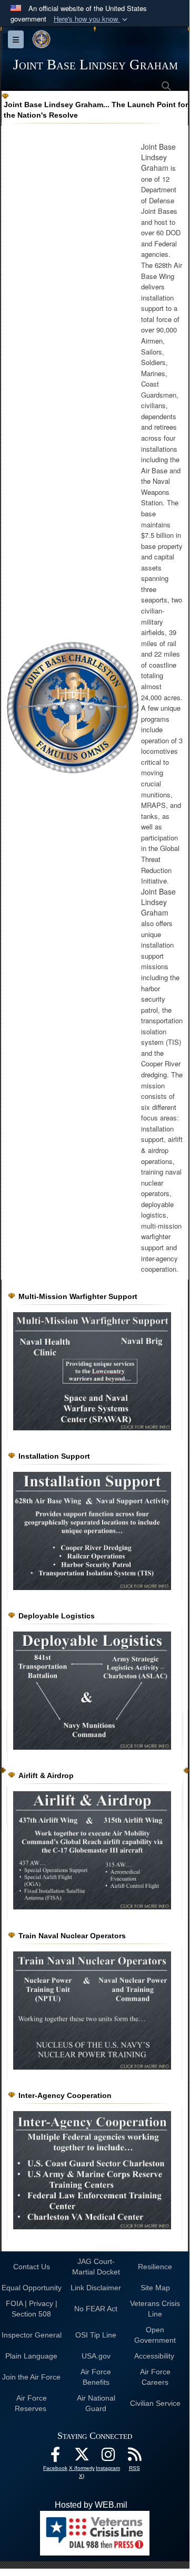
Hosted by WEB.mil (91, 2505)
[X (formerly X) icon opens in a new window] (82, 2457)
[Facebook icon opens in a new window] (55, 2457)
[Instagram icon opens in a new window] (108, 2457)
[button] (92, 19)
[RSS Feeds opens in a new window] (134, 2457)
